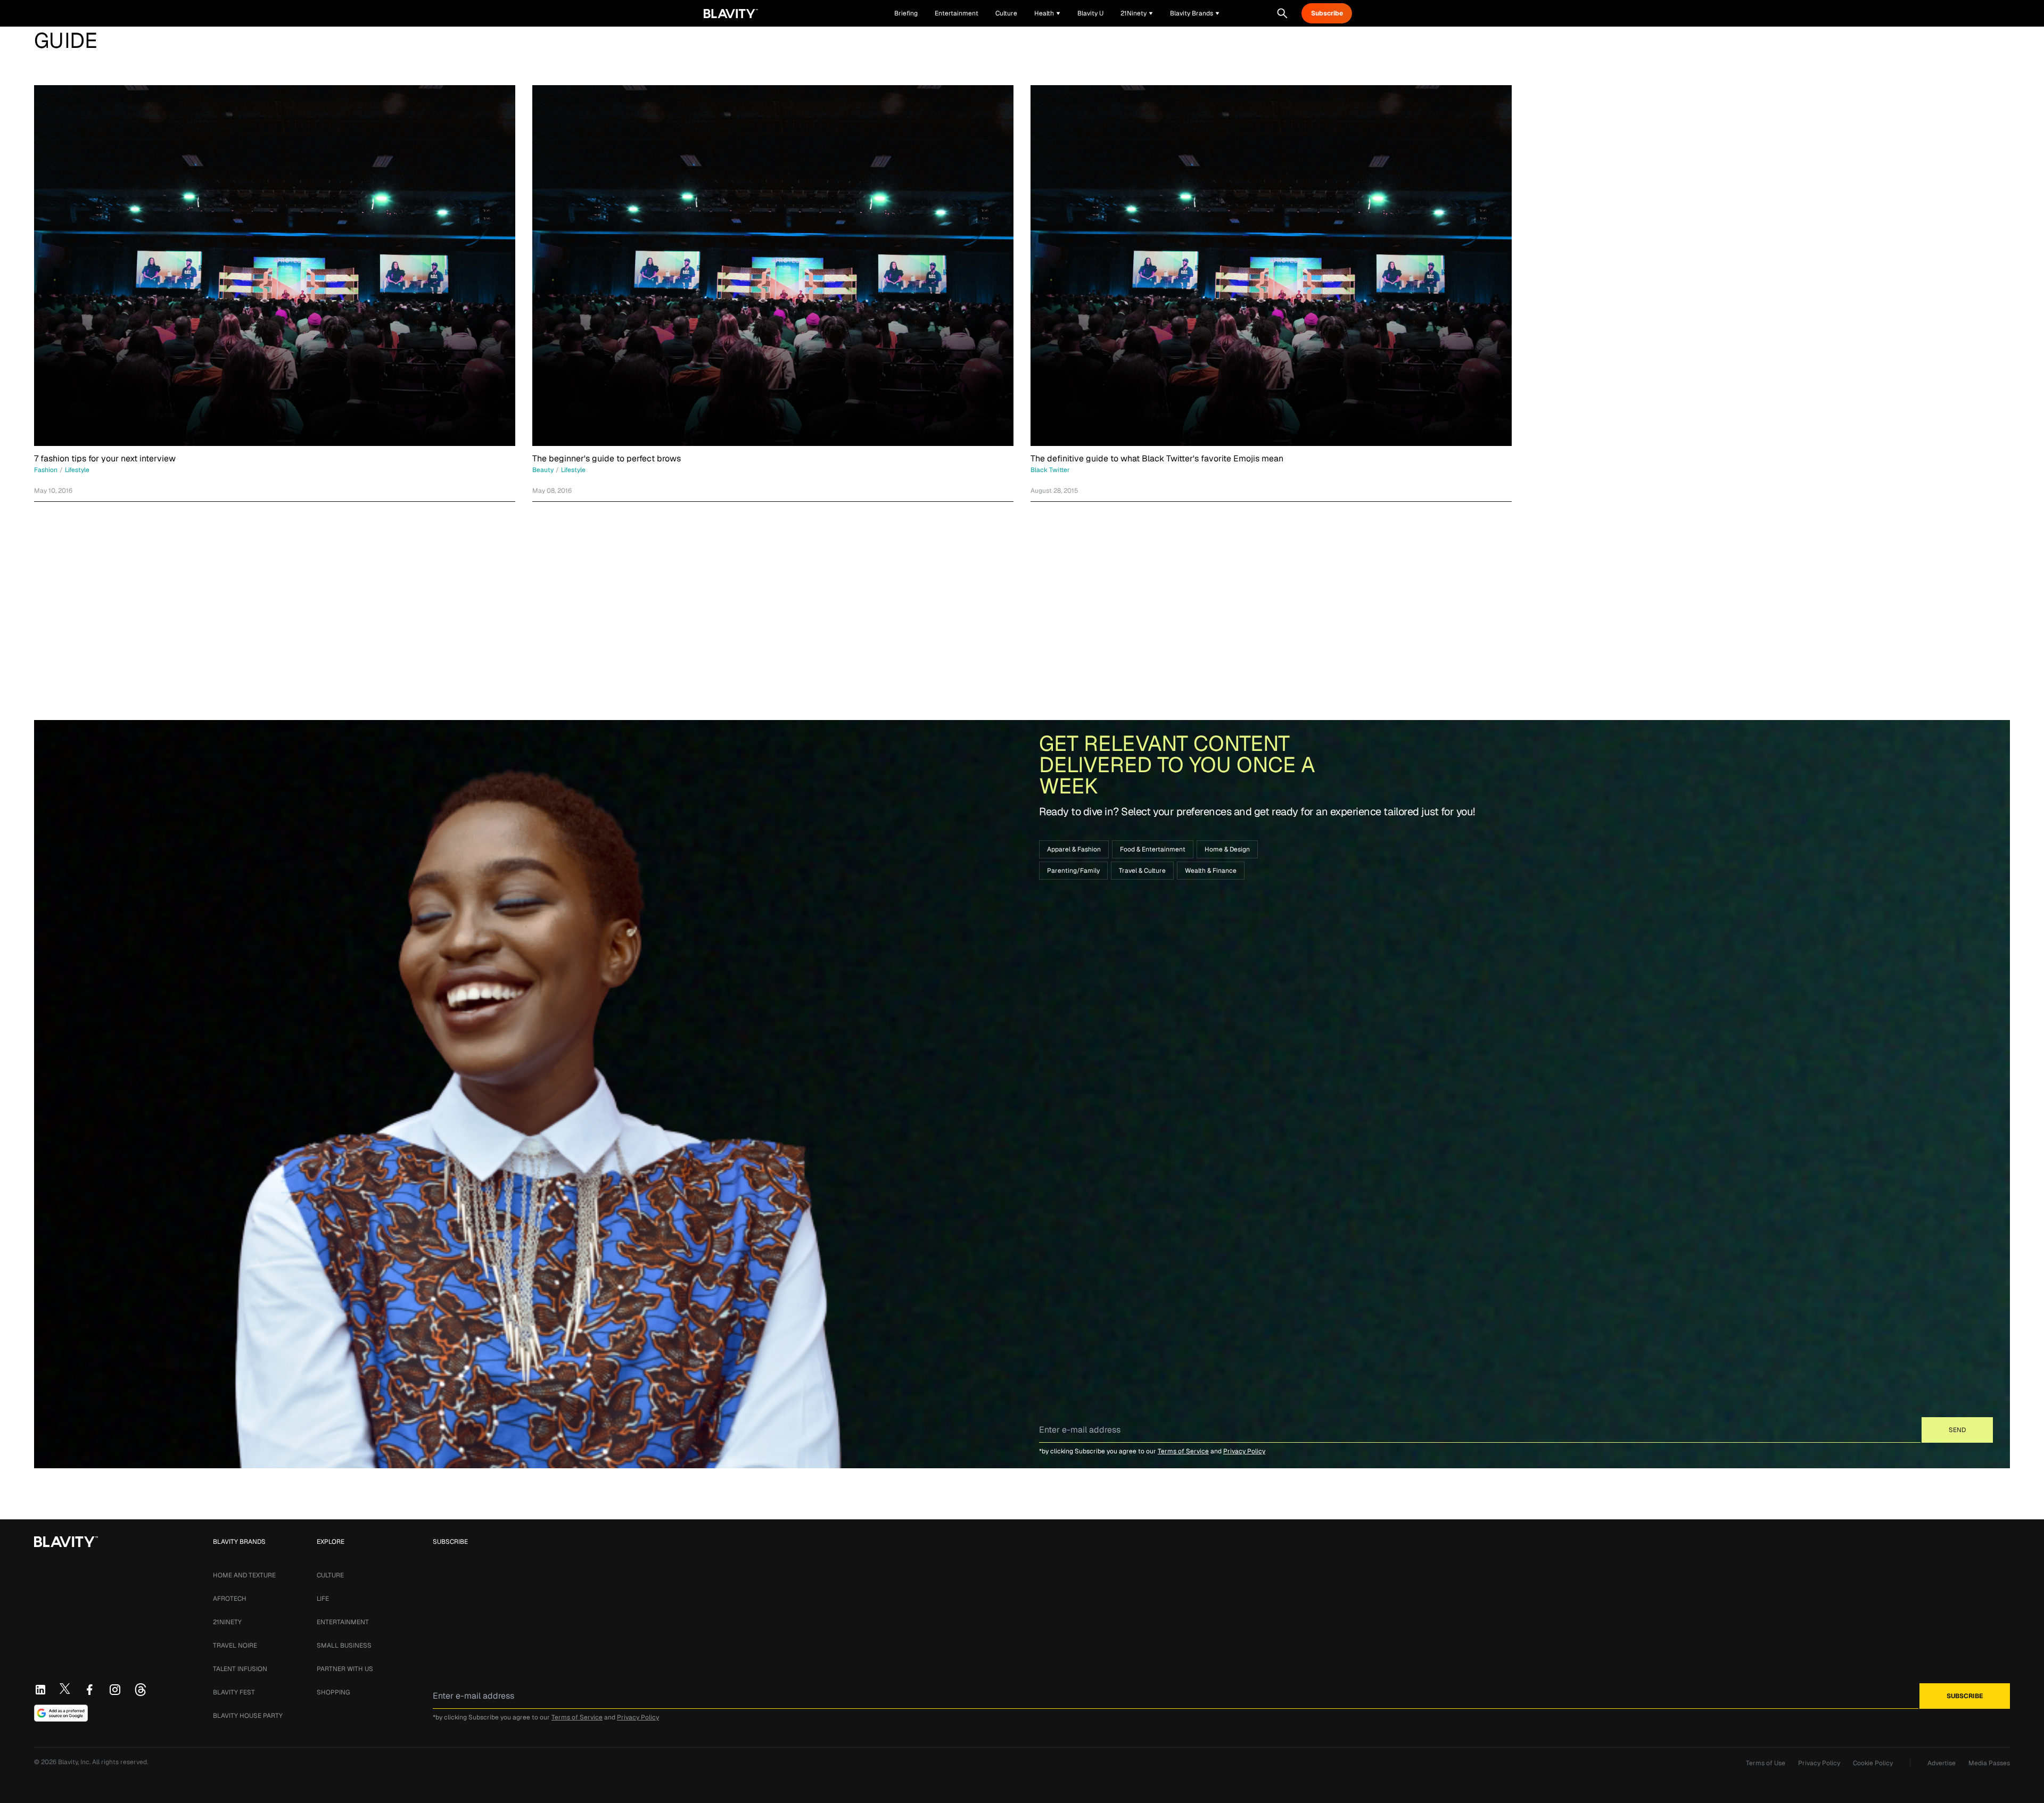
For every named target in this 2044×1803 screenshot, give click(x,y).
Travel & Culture (1142, 871)
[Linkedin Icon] (40, 1690)
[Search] (1282, 13)
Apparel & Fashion (1074, 849)
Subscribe (1327, 13)
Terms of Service (1183, 1451)
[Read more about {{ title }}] (275, 266)
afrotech (230, 1599)
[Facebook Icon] (89, 1690)
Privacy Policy (1244, 1451)
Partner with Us (345, 1669)
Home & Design (1227, 849)
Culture (330, 1575)
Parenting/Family (1073, 871)
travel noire (235, 1645)
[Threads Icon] (141, 1690)
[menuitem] (1047, 13)
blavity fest (234, 1692)
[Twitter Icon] (65, 1689)
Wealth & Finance (1211, 871)
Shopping (333, 1692)
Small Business (344, 1645)
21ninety (227, 1622)
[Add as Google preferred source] (61, 1713)
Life (323, 1599)
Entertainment (343, 1622)
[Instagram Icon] (115, 1690)
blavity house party (248, 1716)
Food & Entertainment (1153, 849)
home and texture (244, 1575)
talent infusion (240, 1669)
